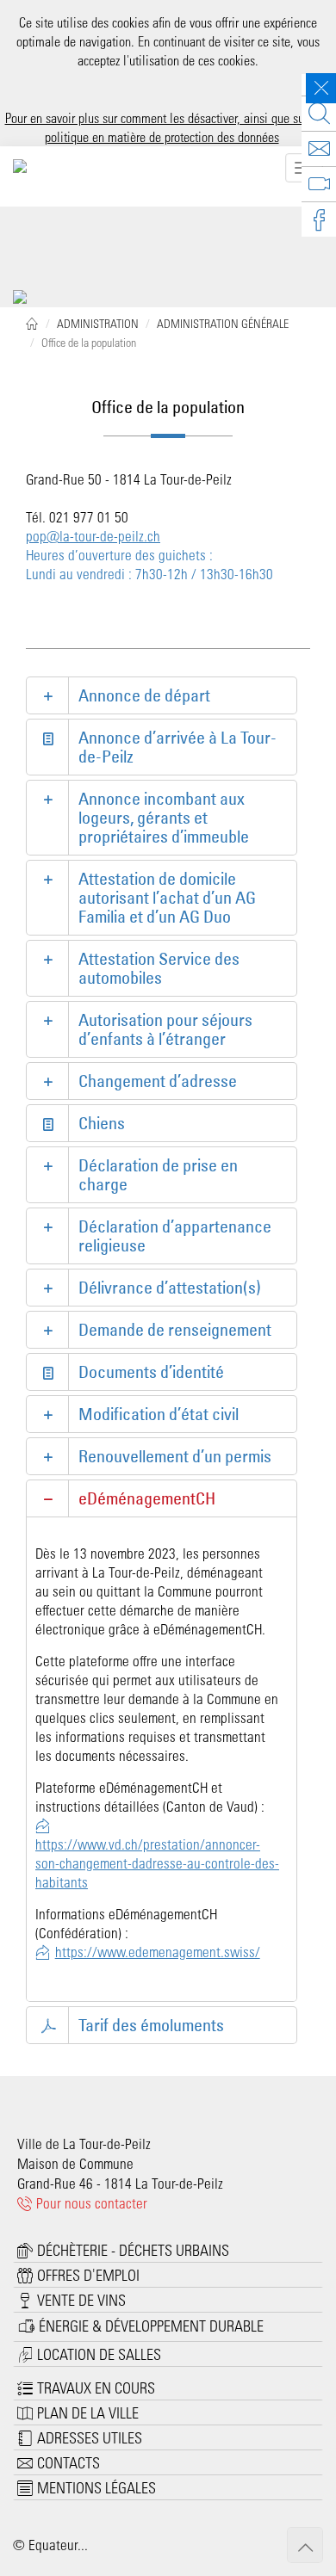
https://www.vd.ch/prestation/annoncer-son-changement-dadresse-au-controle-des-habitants (157, 1863)
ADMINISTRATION (98, 323)
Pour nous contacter (90, 2202)
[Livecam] (319, 184)
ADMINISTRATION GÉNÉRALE (223, 323)
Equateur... (58, 2544)
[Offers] (319, 149)
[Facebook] (319, 219)
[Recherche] (319, 114)
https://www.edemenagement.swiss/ (158, 1951)
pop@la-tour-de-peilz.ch (93, 535)
